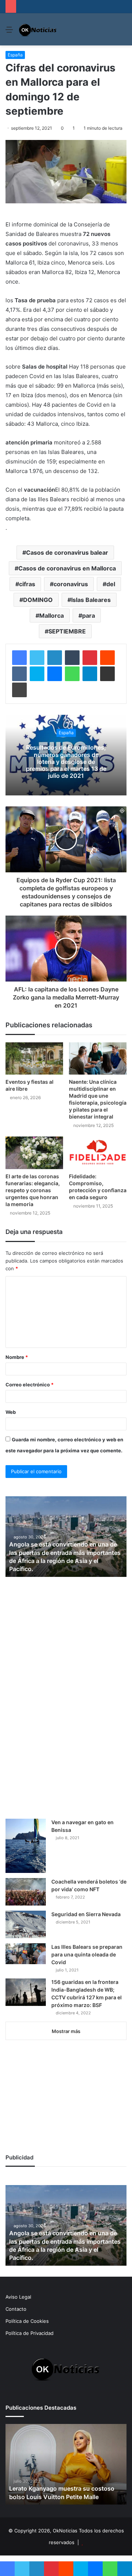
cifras (27, 584)
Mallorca (52, 616)
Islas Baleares (91, 600)
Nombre (17, 1357)
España (15, 55)
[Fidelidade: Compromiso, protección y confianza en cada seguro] (98, 1153)
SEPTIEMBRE (67, 631)
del (111, 584)
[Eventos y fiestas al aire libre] (34, 1059)
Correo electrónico (30, 1385)
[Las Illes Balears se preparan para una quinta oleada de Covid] (26, 1954)
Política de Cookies (27, 2321)
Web (11, 1412)
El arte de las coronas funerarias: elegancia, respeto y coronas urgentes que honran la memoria (33, 1190)
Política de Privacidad (30, 2333)
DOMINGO (38, 600)
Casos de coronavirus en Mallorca (67, 568)
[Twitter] (37, 658)
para (89, 616)
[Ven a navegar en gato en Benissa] (26, 1846)
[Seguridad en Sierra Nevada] (26, 1924)
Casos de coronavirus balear (67, 552)
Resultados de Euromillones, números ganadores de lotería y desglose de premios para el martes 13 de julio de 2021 (66, 762)
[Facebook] (19, 658)
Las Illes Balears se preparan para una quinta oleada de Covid (87, 1954)
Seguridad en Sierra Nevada (86, 1914)
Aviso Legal (18, 2297)
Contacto (16, 2309)
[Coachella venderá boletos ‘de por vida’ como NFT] (26, 1892)
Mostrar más (66, 2031)
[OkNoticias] (38, 29)
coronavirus (71, 584)
